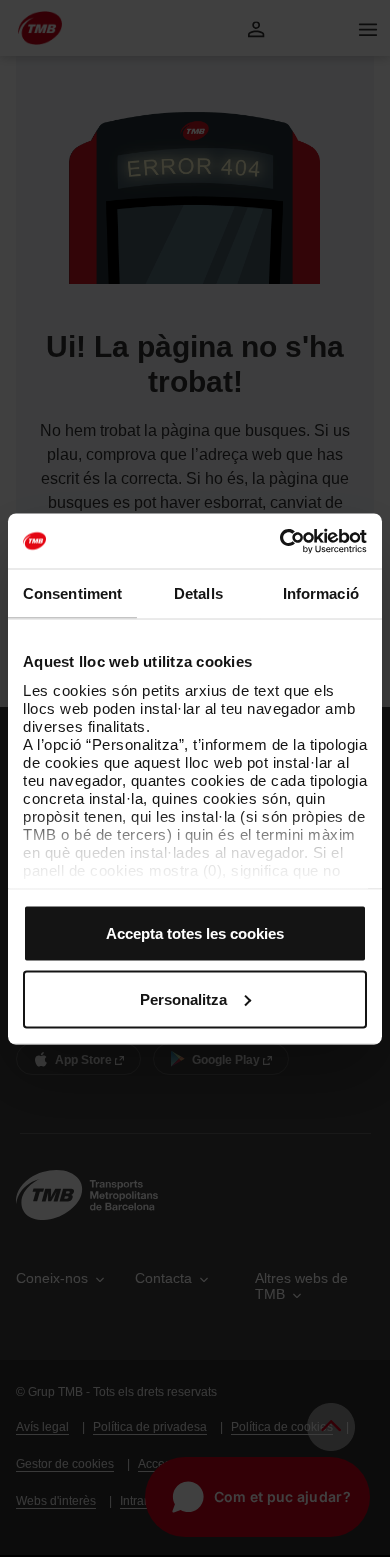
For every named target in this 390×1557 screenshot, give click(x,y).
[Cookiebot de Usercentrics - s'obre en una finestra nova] (280, 541)
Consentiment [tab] (72, 593)
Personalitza (183, 998)
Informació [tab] (321, 593)
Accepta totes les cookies (195, 933)
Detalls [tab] (198, 593)
